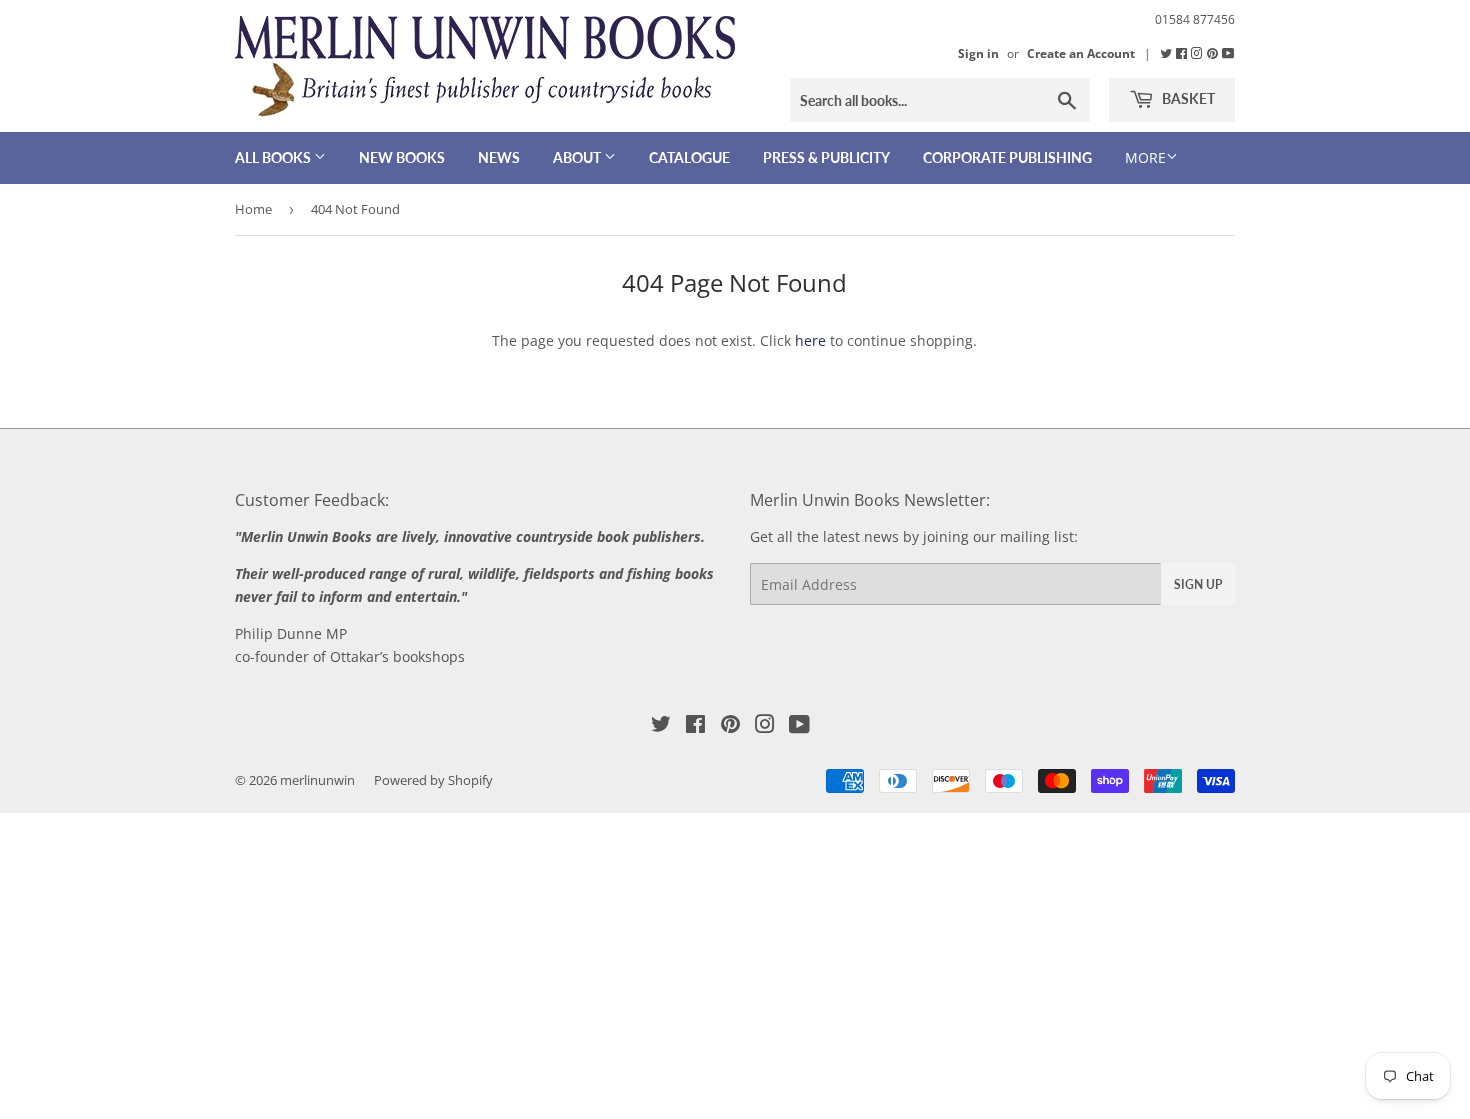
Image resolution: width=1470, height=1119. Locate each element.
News (499, 157)
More (1145, 157)
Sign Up (1198, 584)
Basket (1187, 98)
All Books (274, 157)
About (578, 157)
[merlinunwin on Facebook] (1183, 53)
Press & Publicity (826, 157)
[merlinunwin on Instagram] (1198, 53)
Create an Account (1081, 53)
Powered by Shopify (433, 780)
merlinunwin (317, 780)
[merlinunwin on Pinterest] (1214, 53)
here (810, 340)
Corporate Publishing (1007, 157)
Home (253, 209)
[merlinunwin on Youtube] (1228, 53)
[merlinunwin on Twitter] (1167, 53)
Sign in (978, 53)
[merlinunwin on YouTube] (799, 726)
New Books (402, 157)
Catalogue (689, 157)
